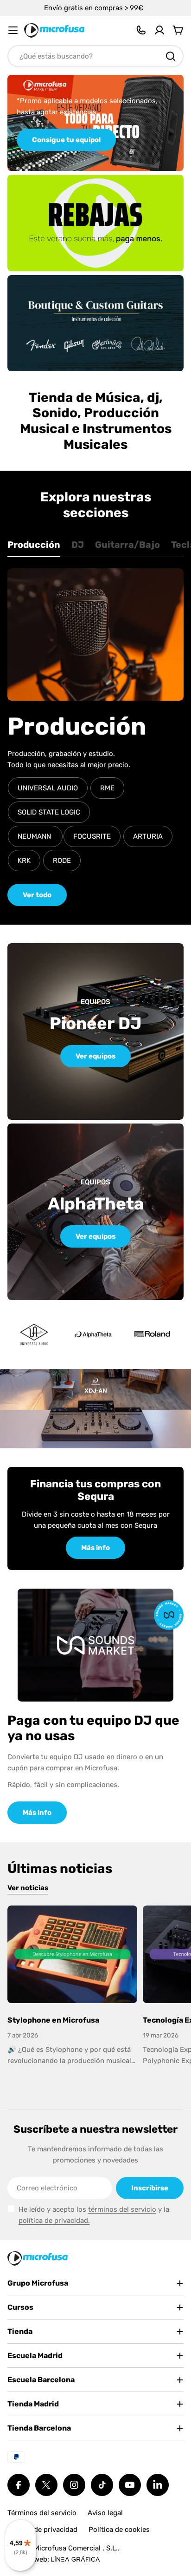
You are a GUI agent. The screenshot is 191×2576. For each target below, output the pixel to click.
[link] (93, 1334)
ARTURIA (148, 836)
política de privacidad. (54, 2221)
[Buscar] (171, 56)
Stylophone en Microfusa (53, 2020)
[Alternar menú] (13, 30)
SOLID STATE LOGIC (49, 812)
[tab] (34, 548)
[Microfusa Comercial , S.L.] (95, 223)
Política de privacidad (42, 2530)
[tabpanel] (95, 737)
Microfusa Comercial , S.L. (76, 2548)
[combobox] (95, 56)
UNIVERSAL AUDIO (48, 788)
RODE (62, 861)
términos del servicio (122, 2209)
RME (107, 788)
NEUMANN (35, 836)
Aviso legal (105, 2513)
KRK (24, 861)
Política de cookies (119, 2530)
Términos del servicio (42, 2513)
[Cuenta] (159, 30)
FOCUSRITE (92, 836)
